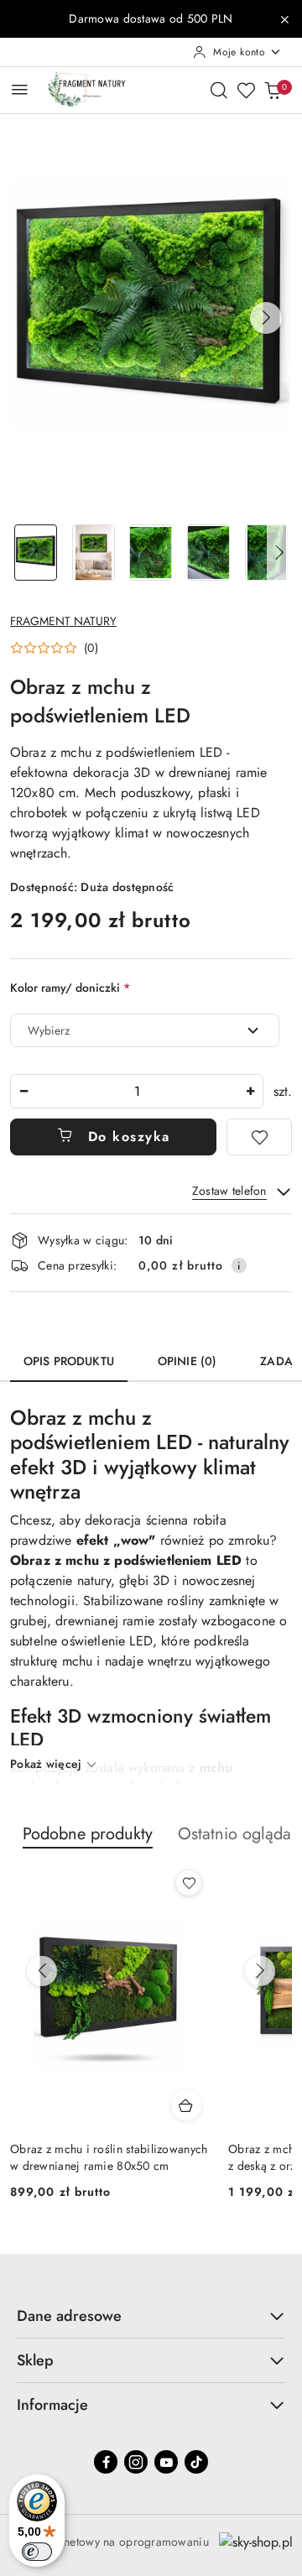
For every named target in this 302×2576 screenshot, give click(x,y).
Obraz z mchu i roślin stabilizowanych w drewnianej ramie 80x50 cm (109, 2157)
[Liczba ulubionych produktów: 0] (246, 90)
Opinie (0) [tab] (187, 1361)
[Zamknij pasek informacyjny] (284, 19)
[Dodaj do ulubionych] (259, 1137)
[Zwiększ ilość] (250, 1091)
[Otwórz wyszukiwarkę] (219, 90)
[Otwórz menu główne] (20, 89)
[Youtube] (166, 2462)
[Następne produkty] (260, 1971)
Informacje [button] (52, 2405)
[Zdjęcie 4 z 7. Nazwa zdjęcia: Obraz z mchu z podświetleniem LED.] (208, 553)
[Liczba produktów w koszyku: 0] (273, 90)
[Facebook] (106, 2462)
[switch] (37, 2552)
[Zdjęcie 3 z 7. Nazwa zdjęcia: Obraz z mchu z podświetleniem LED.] (151, 553)
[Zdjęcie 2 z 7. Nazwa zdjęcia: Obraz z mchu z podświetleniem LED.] (94, 553)
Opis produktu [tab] (69, 1361)
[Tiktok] (196, 2462)
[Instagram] (136, 2462)
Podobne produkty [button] (88, 1834)
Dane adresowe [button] (69, 2316)
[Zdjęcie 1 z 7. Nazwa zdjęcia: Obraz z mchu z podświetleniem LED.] (36, 553)
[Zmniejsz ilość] (23, 1091)
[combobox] (145, 1030)
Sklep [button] (35, 2360)
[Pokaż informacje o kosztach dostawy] (239, 1265)
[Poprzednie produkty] (42, 1971)
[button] (266, 318)
